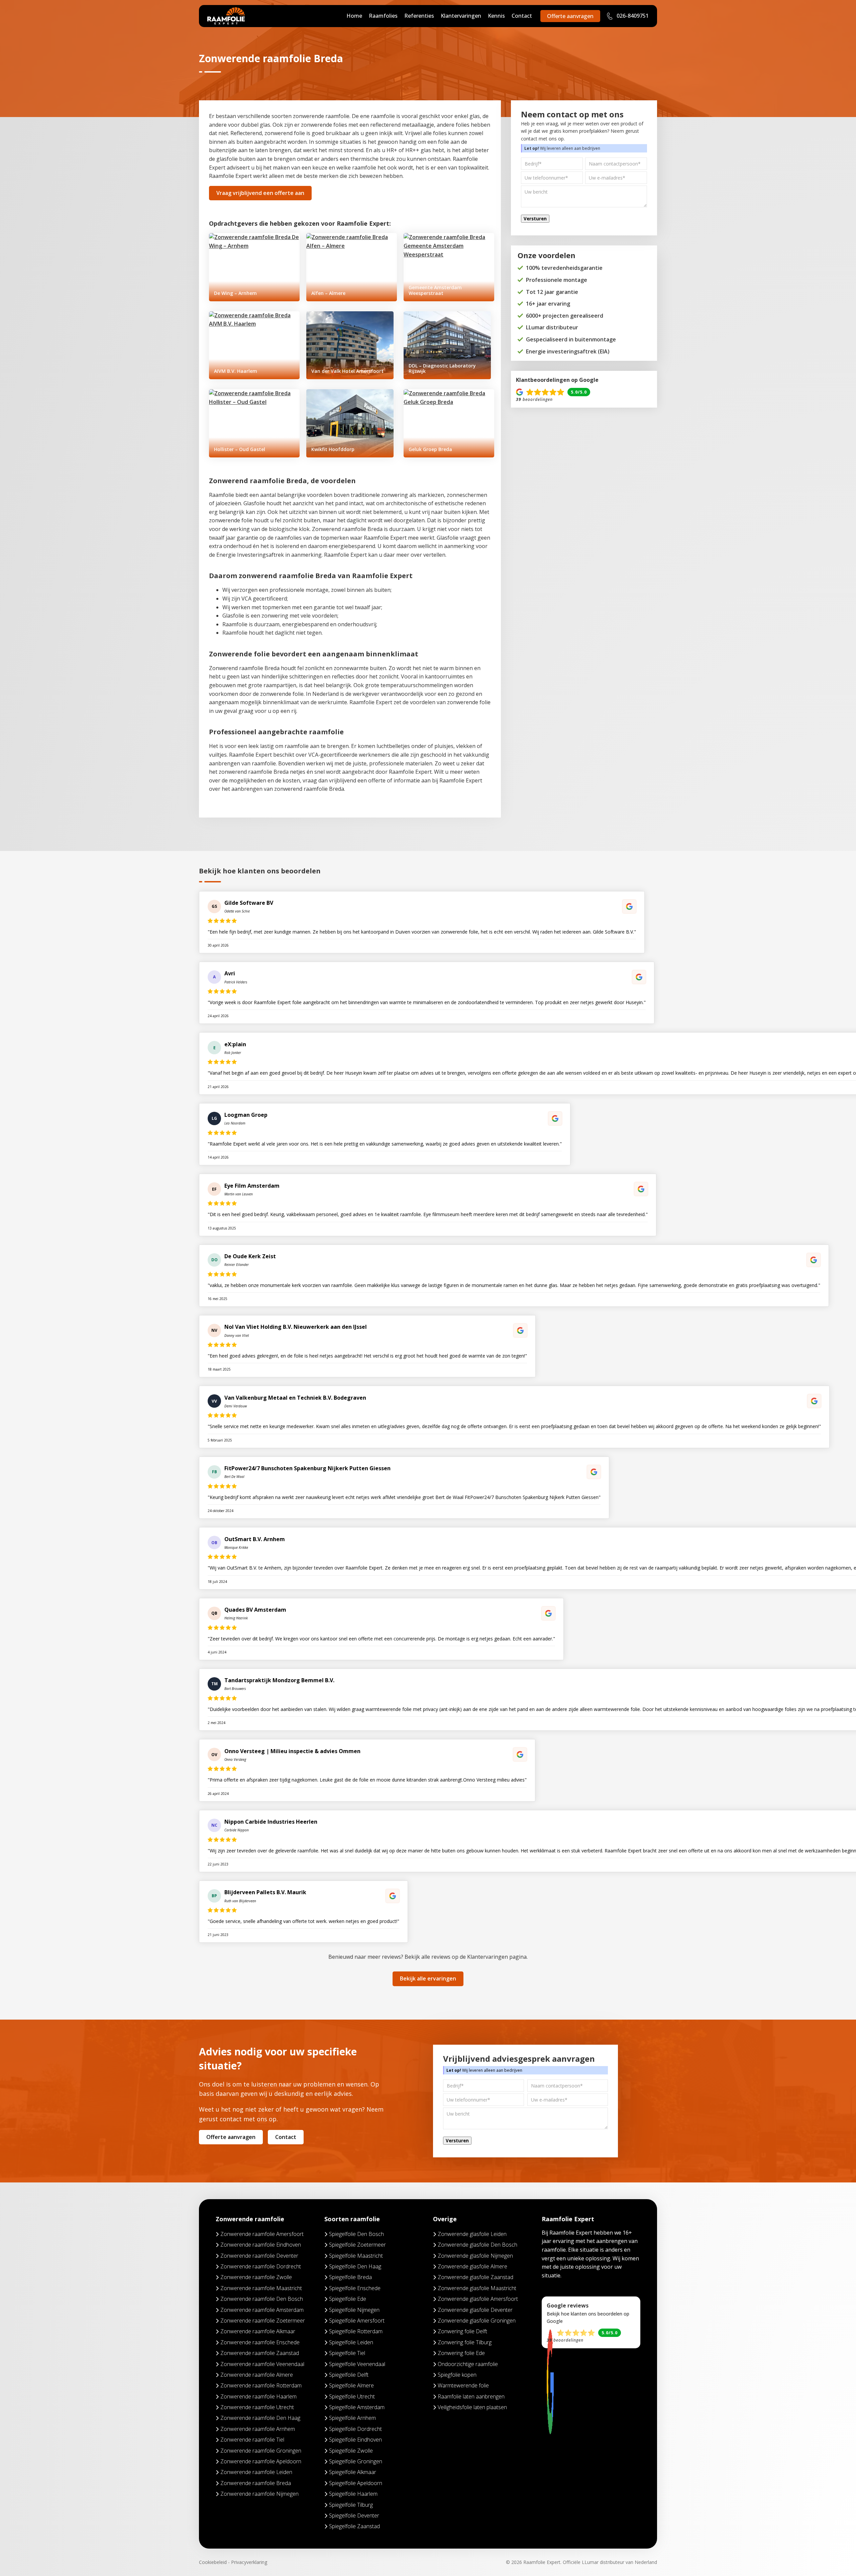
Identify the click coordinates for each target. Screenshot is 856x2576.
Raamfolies (383, 16)
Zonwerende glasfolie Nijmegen (475, 2256)
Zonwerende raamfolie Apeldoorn (261, 2461)
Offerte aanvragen (570, 16)
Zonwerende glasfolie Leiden (472, 2234)
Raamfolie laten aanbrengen (471, 2396)
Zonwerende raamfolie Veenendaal (262, 2364)
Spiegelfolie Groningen (356, 2461)
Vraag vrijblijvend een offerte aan (260, 193)
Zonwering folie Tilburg (465, 2342)
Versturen (535, 219)
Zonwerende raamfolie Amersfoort (262, 2234)
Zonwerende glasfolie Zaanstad (475, 2277)
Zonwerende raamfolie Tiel (252, 2440)
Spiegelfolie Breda (350, 2277)
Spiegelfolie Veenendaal (357, 2364)
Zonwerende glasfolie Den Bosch (477, 2245)
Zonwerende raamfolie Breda (256, 2483)
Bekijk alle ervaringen (428, 1978)
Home (354, 16)
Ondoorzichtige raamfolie (468, 2364)
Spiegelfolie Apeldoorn (356, 2483)
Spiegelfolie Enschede (355, 2288)
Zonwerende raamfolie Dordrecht (261, 2266)
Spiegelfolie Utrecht (352, 2396)
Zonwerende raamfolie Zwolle (256, 2277)
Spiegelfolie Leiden (351, 2342)
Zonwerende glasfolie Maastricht (477, 2288)
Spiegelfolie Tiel (347, 2353)
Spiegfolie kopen (457, 2375)
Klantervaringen (461, 16)
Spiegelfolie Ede (348, 2299)
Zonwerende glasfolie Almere (472, 2266)
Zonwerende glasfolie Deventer (475, 2310)
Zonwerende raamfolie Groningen (261, 2451)
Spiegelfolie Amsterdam (357, 2407)
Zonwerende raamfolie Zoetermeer (263, 2321)
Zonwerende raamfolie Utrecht (257, 2407)
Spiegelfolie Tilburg (351, 2505)
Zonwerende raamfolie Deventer (259, 2256)
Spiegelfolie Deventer (354, 2515)
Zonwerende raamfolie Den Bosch (262, 2299)
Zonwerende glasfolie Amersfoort (478, 2299)
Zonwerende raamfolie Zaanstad (260, 2353)
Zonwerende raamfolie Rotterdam (261, 2385)
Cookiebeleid (213, 2562)
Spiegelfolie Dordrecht (355, 2429)
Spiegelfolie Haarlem (353, 2494)
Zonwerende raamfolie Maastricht (261, 2288)
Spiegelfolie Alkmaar (353, 2472)
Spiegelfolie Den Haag (355, 2266)
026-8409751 (632, 16)
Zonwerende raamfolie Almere (257, 2375)
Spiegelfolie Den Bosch (356, 2234)
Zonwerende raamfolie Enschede (260, 2342)
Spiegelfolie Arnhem (352, 2418)
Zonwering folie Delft (462, 2331)
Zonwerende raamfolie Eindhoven (261, 2245)
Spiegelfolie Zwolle (351, 2451)
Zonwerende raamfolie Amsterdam (262, 2310)
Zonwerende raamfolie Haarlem (258, 2396)
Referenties (419, 16)
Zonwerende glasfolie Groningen (477, 2321)
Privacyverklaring (249, 2562)
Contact (522, 16)
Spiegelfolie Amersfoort (357, 2321)
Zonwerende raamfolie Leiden (256, 2472)
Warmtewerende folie (463, 2385)
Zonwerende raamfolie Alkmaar (258, 2331)
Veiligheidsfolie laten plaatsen (472, 2407)
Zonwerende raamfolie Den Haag (260, 2418)
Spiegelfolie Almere (351, 2385)
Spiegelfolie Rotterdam (356, 2331)
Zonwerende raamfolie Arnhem (258, 2429)
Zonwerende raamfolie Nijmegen (259, 2494)
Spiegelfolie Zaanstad (354, 2526)
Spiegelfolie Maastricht (356, 2256)
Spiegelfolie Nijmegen (354, 2310)
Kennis (496, 16)
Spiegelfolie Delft (349, 2375)
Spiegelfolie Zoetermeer (357, 2245)
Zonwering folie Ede (461, 2353)
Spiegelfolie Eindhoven (355, 2440)
